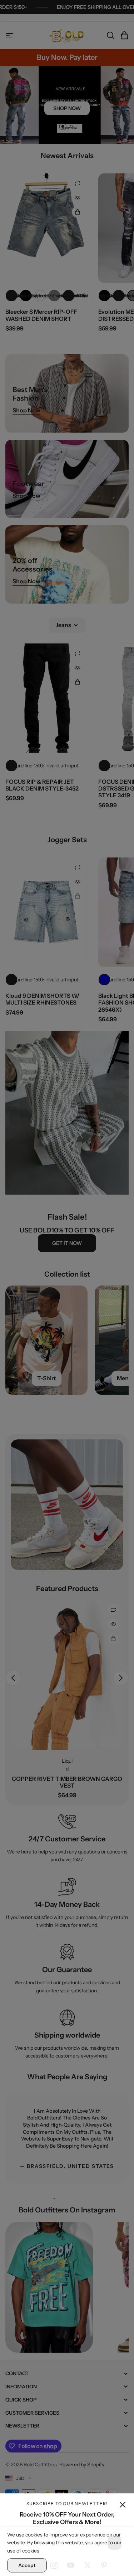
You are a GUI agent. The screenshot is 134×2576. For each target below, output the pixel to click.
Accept (27, 2565)
